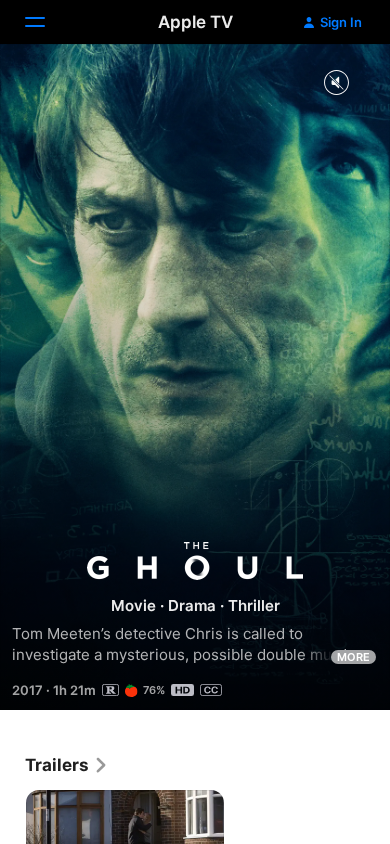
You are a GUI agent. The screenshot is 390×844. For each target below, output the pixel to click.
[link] (67, 765)
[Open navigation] (47, 22)
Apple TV (195, 22)
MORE (353, 657)
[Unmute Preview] (336, 83)
